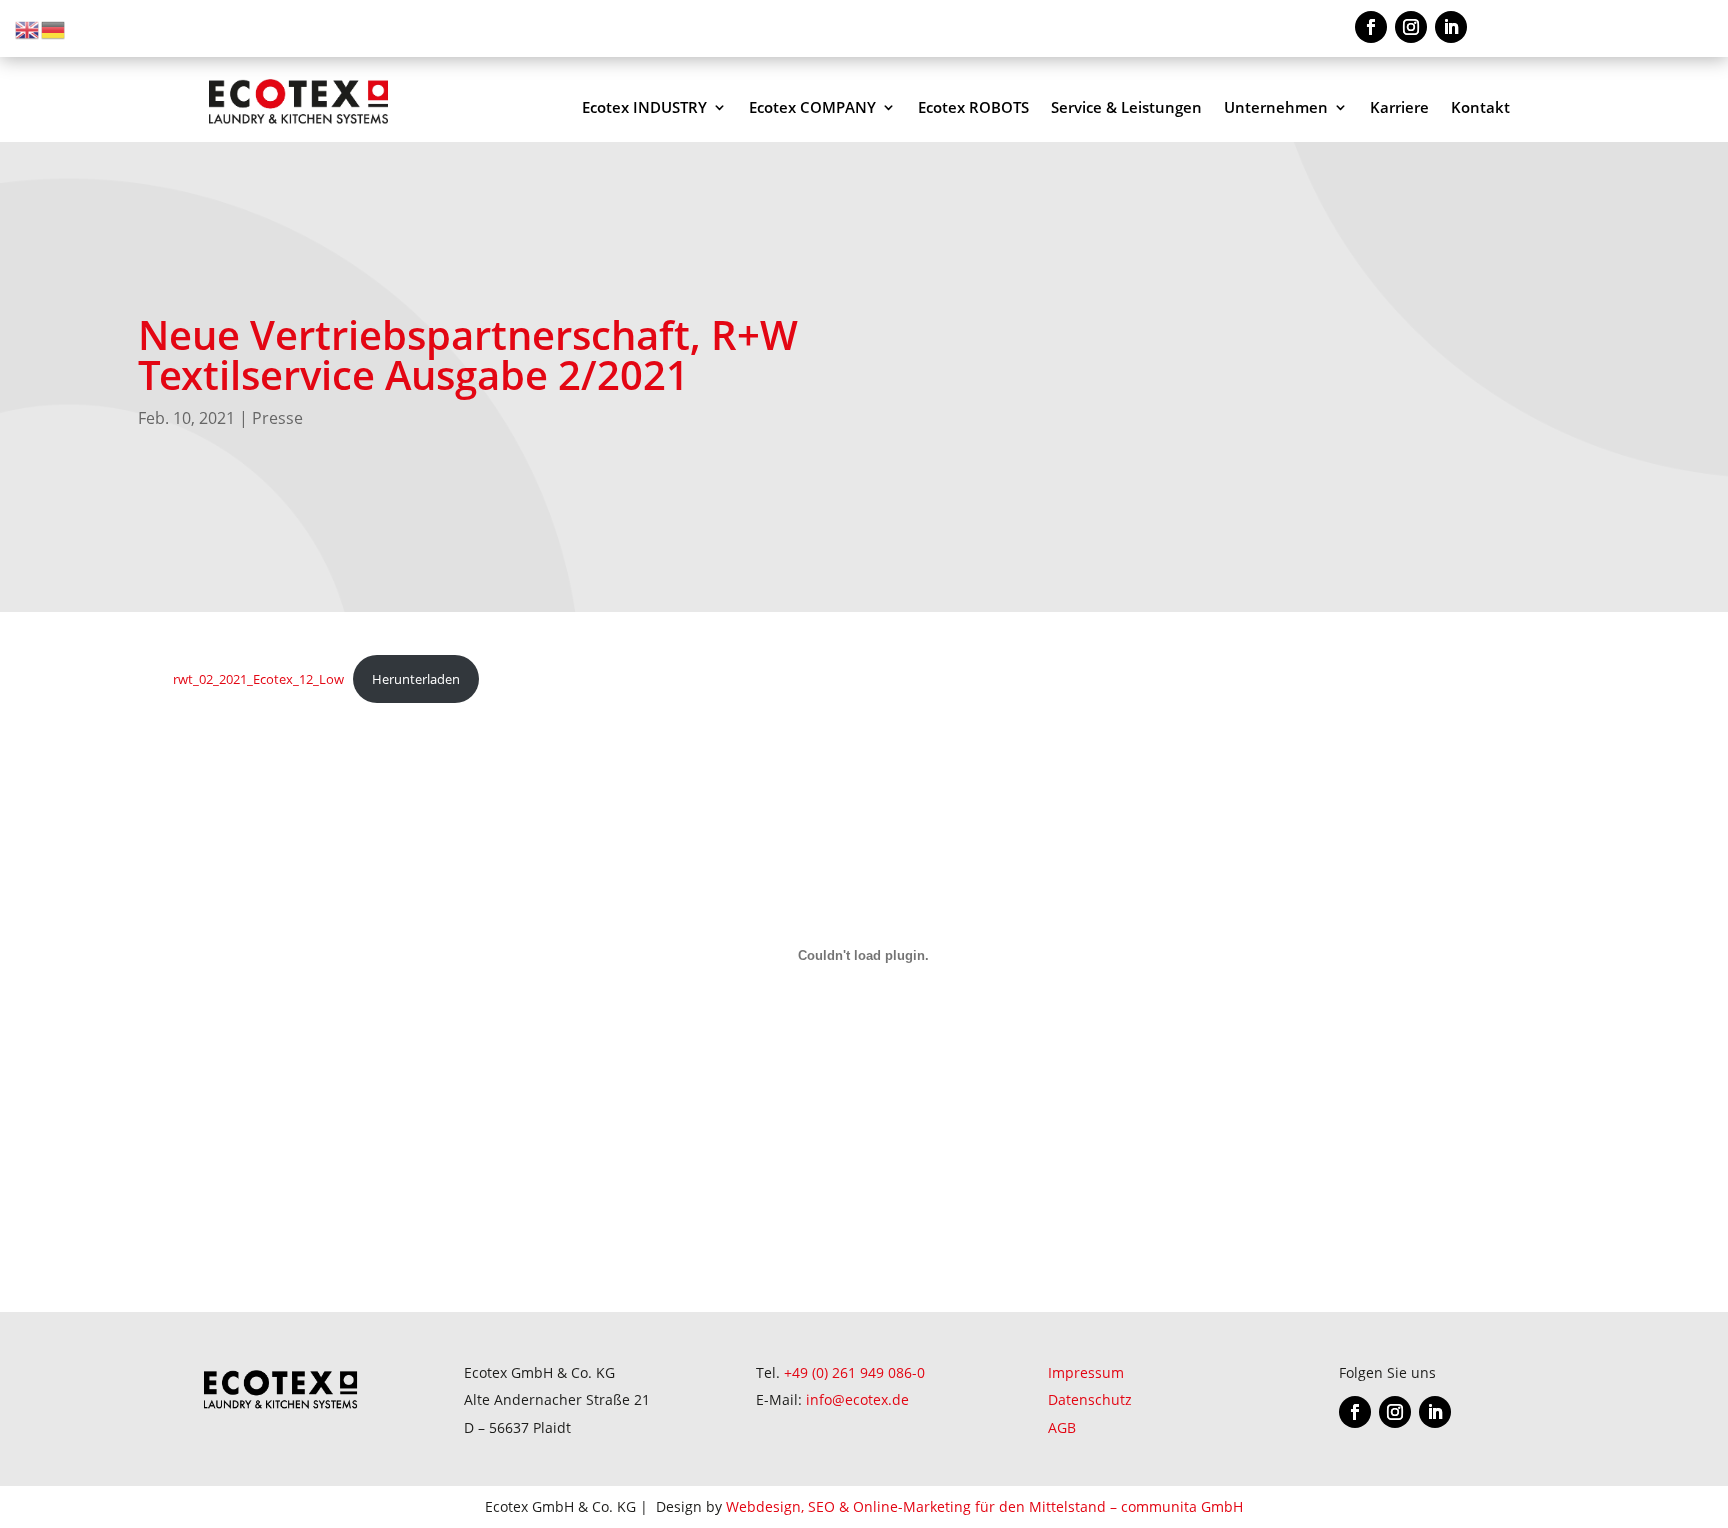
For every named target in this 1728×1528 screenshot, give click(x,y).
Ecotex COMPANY (812, 108)
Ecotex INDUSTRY (644, 108)
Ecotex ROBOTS (973, 108)
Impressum (1086, 1372)
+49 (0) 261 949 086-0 (854, 1372)
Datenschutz (1090, 1399)
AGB (1062, 1427)
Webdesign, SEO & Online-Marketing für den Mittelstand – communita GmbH (984, 1506)
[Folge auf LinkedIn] (1451, 27)
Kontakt (1480, 108)
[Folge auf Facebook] (1371, 27)
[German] (54, 28)
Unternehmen (1276, 108)
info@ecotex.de (857, 1399)
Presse (277, 418)
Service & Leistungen (1126, 108)
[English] (28, 28)
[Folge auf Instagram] (1411, 27)
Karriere (1399, 108)
